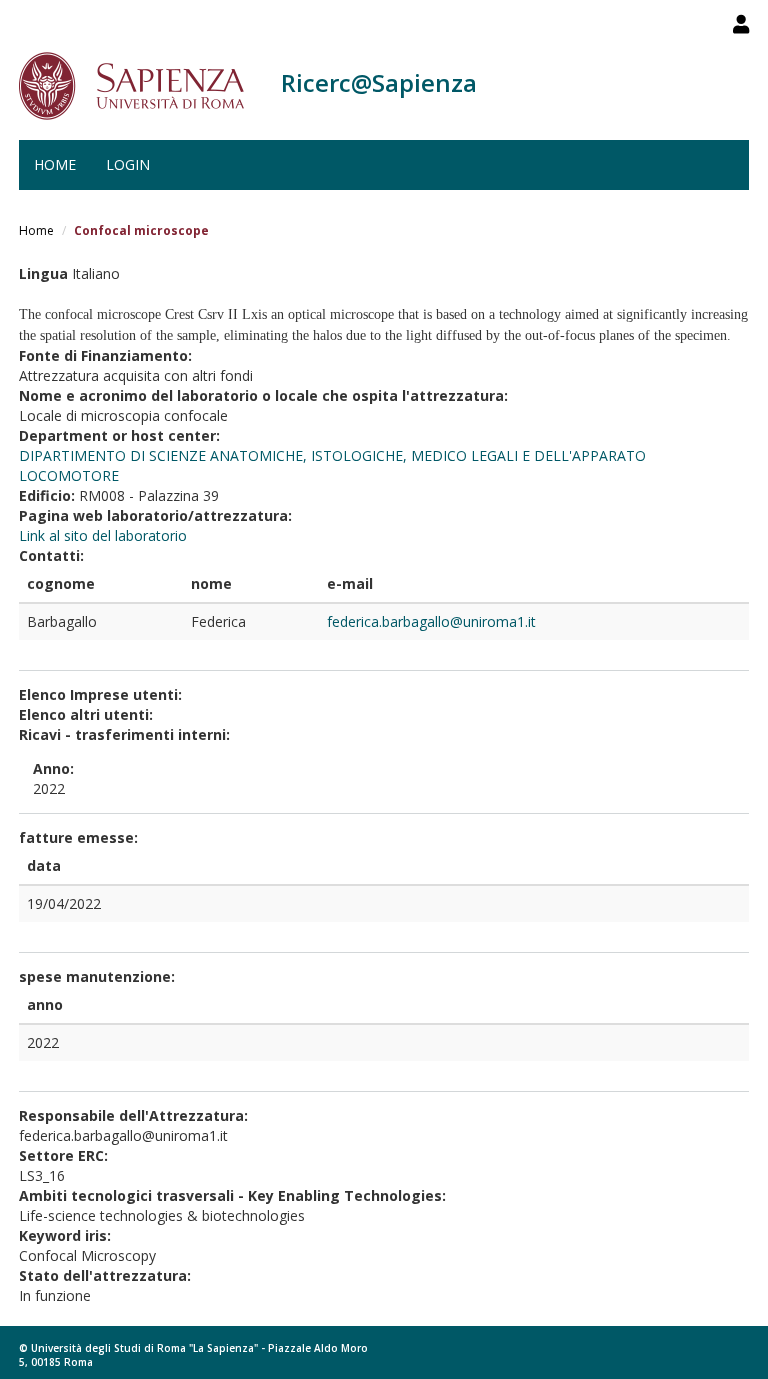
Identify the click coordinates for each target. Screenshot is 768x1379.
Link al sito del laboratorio (103, 535)
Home (55, 164)
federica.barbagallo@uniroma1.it (431, 621)
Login (128, 164)
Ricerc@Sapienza (379, 82)
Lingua (43, 273)
